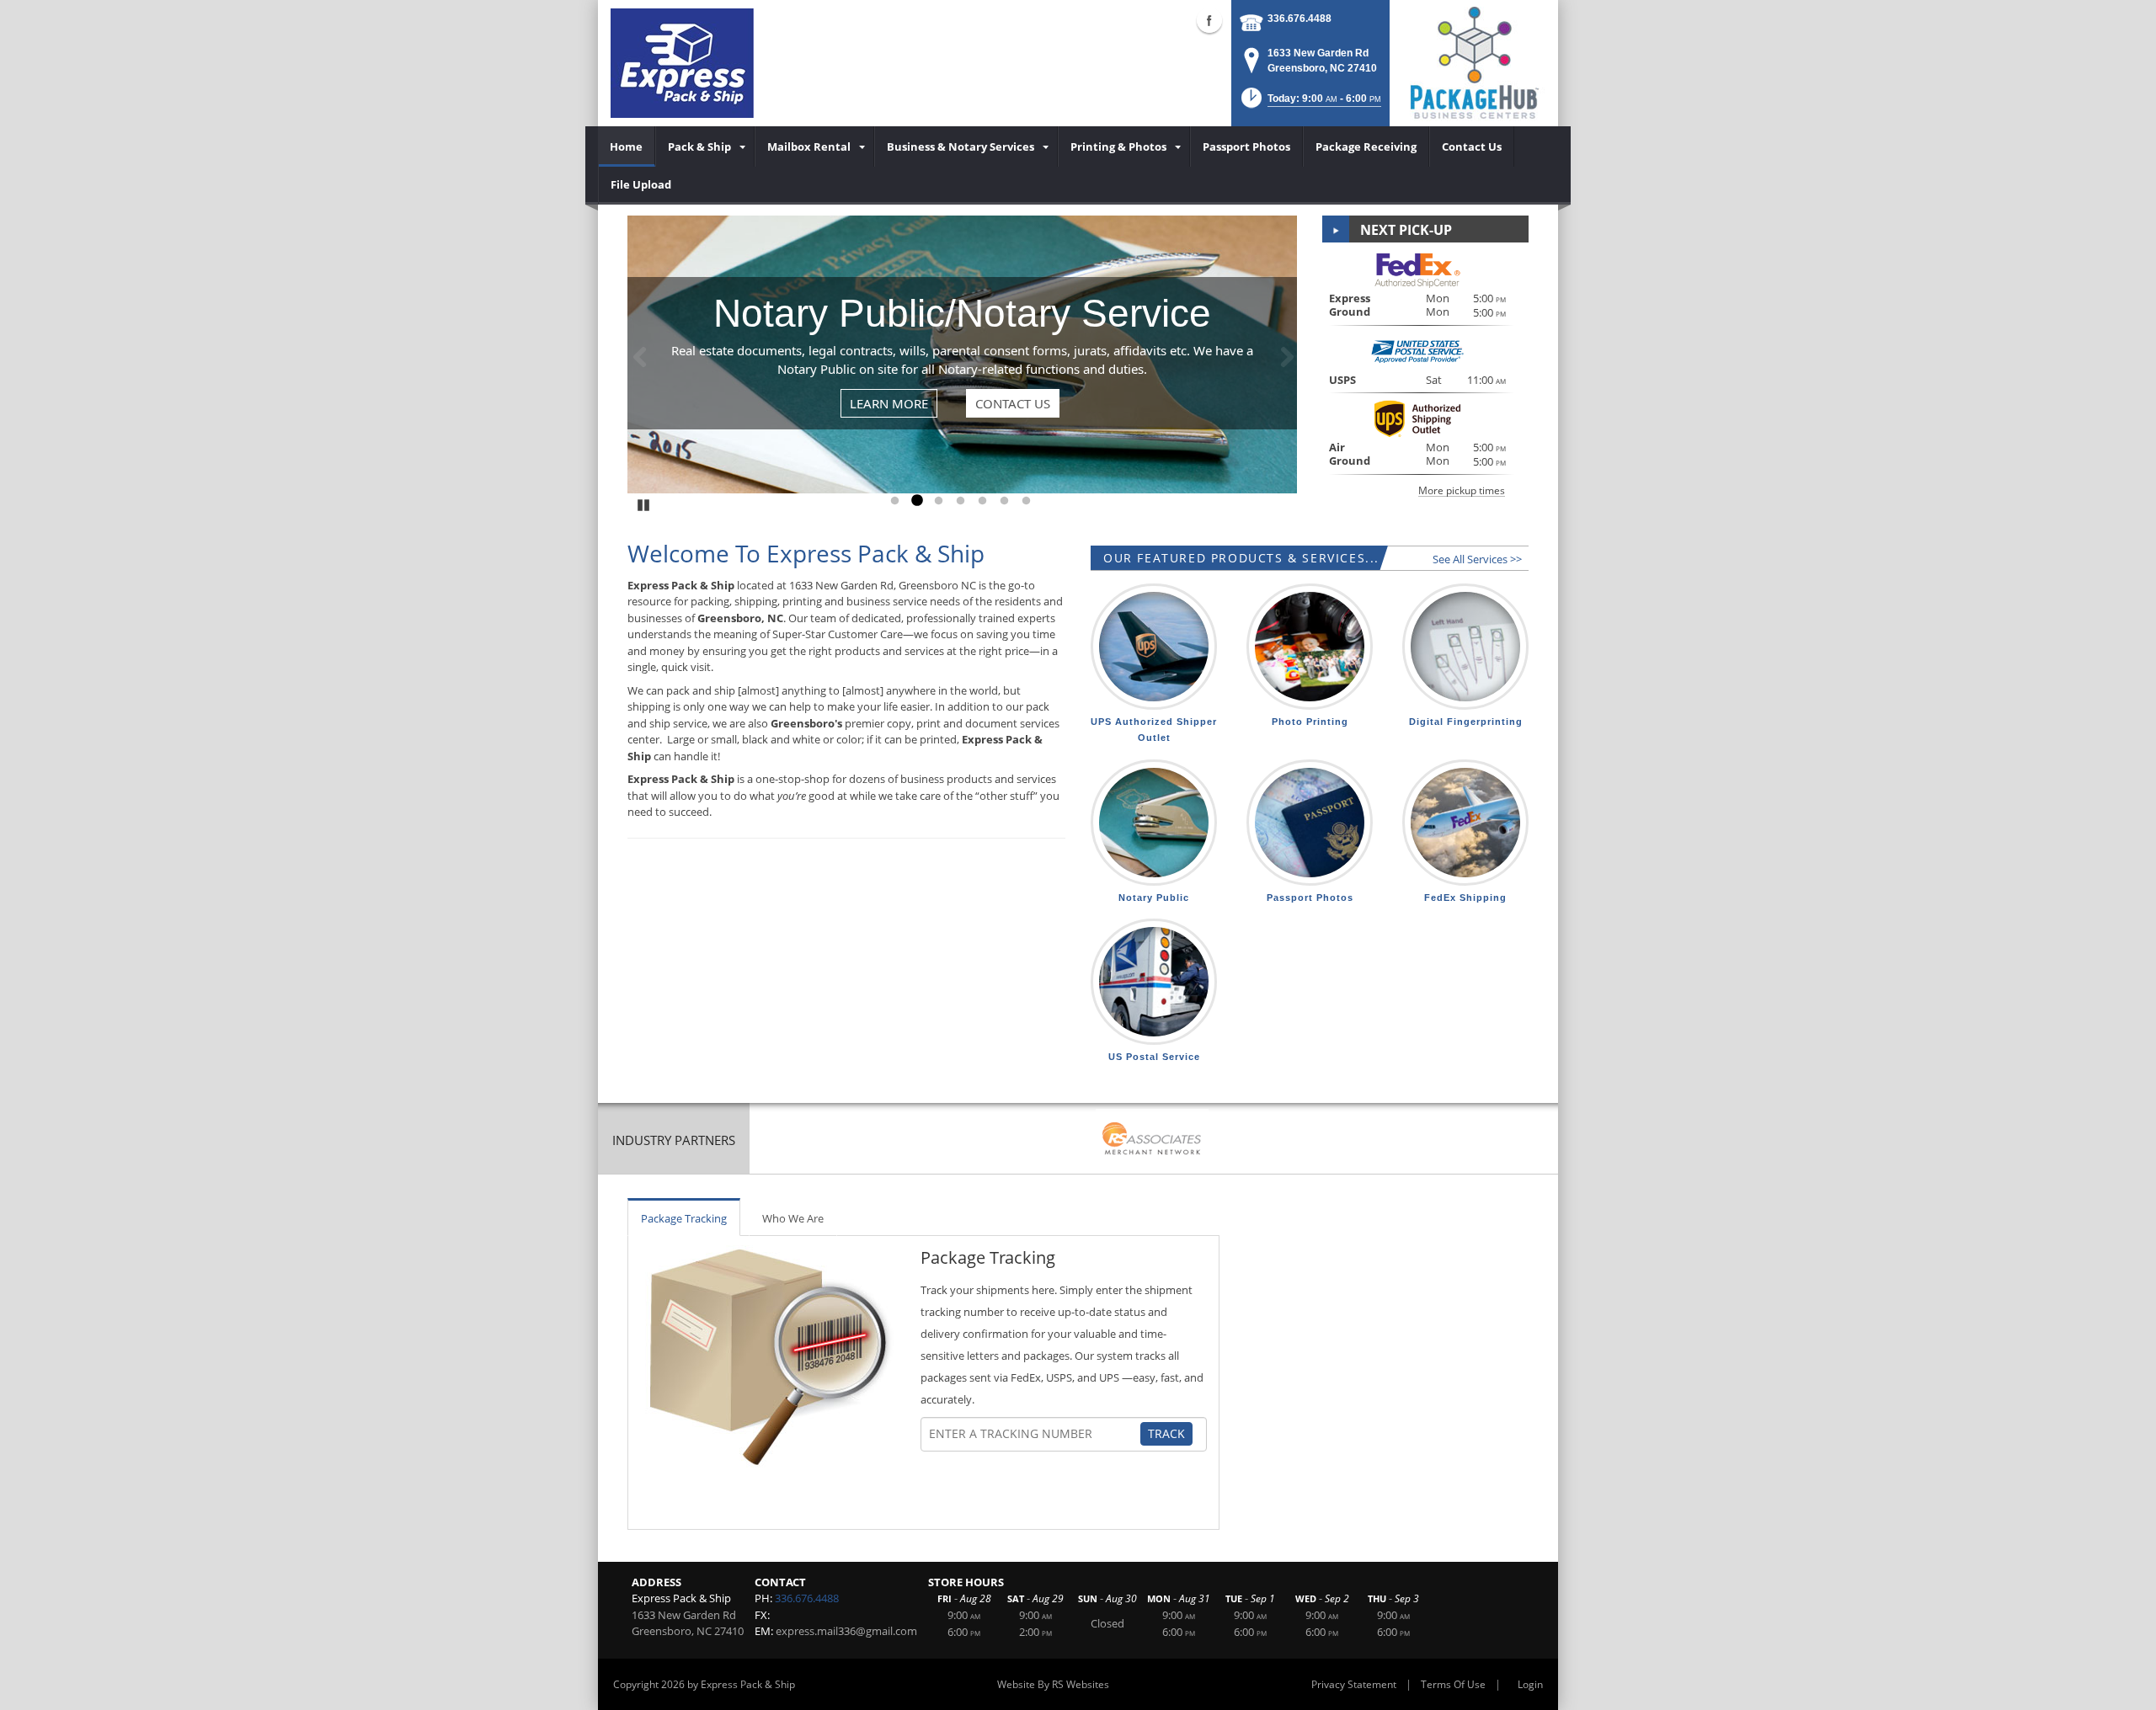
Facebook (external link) (1209, 20)
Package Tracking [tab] (684, 1218)
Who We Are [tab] (793, 1218)
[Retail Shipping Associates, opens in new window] (1152, 1140)
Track (1166, 1433)
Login (1530, 1684)
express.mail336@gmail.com (846, 1631)
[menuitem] (627, 146)
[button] (1310, 103)
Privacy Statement (1354, 1684)
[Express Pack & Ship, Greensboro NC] (682, 63)
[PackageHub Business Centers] (1474, 61)
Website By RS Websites (1053, 1684)
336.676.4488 (1299, 19)
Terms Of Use (1453, 1684)
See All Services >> (1477, 559)
